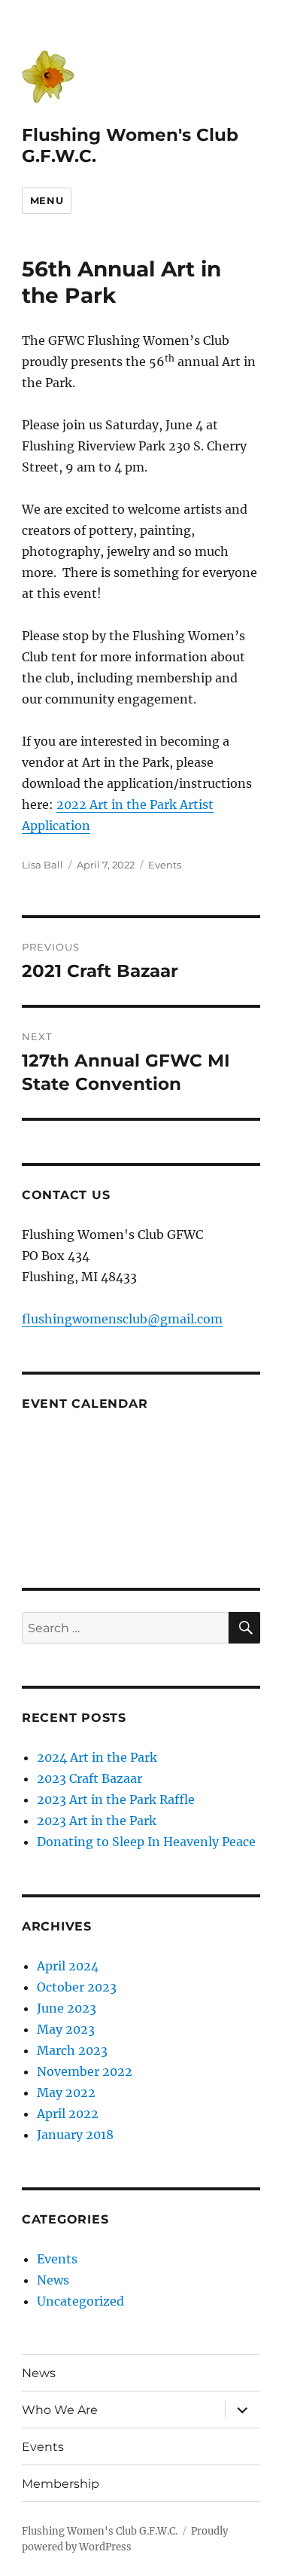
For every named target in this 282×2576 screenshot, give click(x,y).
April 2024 (68, 1966)
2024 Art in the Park (97, 1757)
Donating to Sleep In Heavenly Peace (146, 1842)
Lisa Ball (42, 865)
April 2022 (68, 2114)
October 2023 (77, 1987)
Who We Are (60, 2410)
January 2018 (75, 2135)
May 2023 (66, 2029)
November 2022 (85, 2071)
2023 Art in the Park (97, 1821)
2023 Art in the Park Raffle (116, 1799)
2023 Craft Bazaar (89, 1778)
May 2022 (66, 2092)
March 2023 (72, 2050)
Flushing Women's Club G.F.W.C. (100, 2531)
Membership (61, 2484)
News (53, 2280)
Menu (47, 200)
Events (165, 865)
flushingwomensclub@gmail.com (122, 1319)
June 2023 (67, 2008)
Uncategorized (80, 2301)
